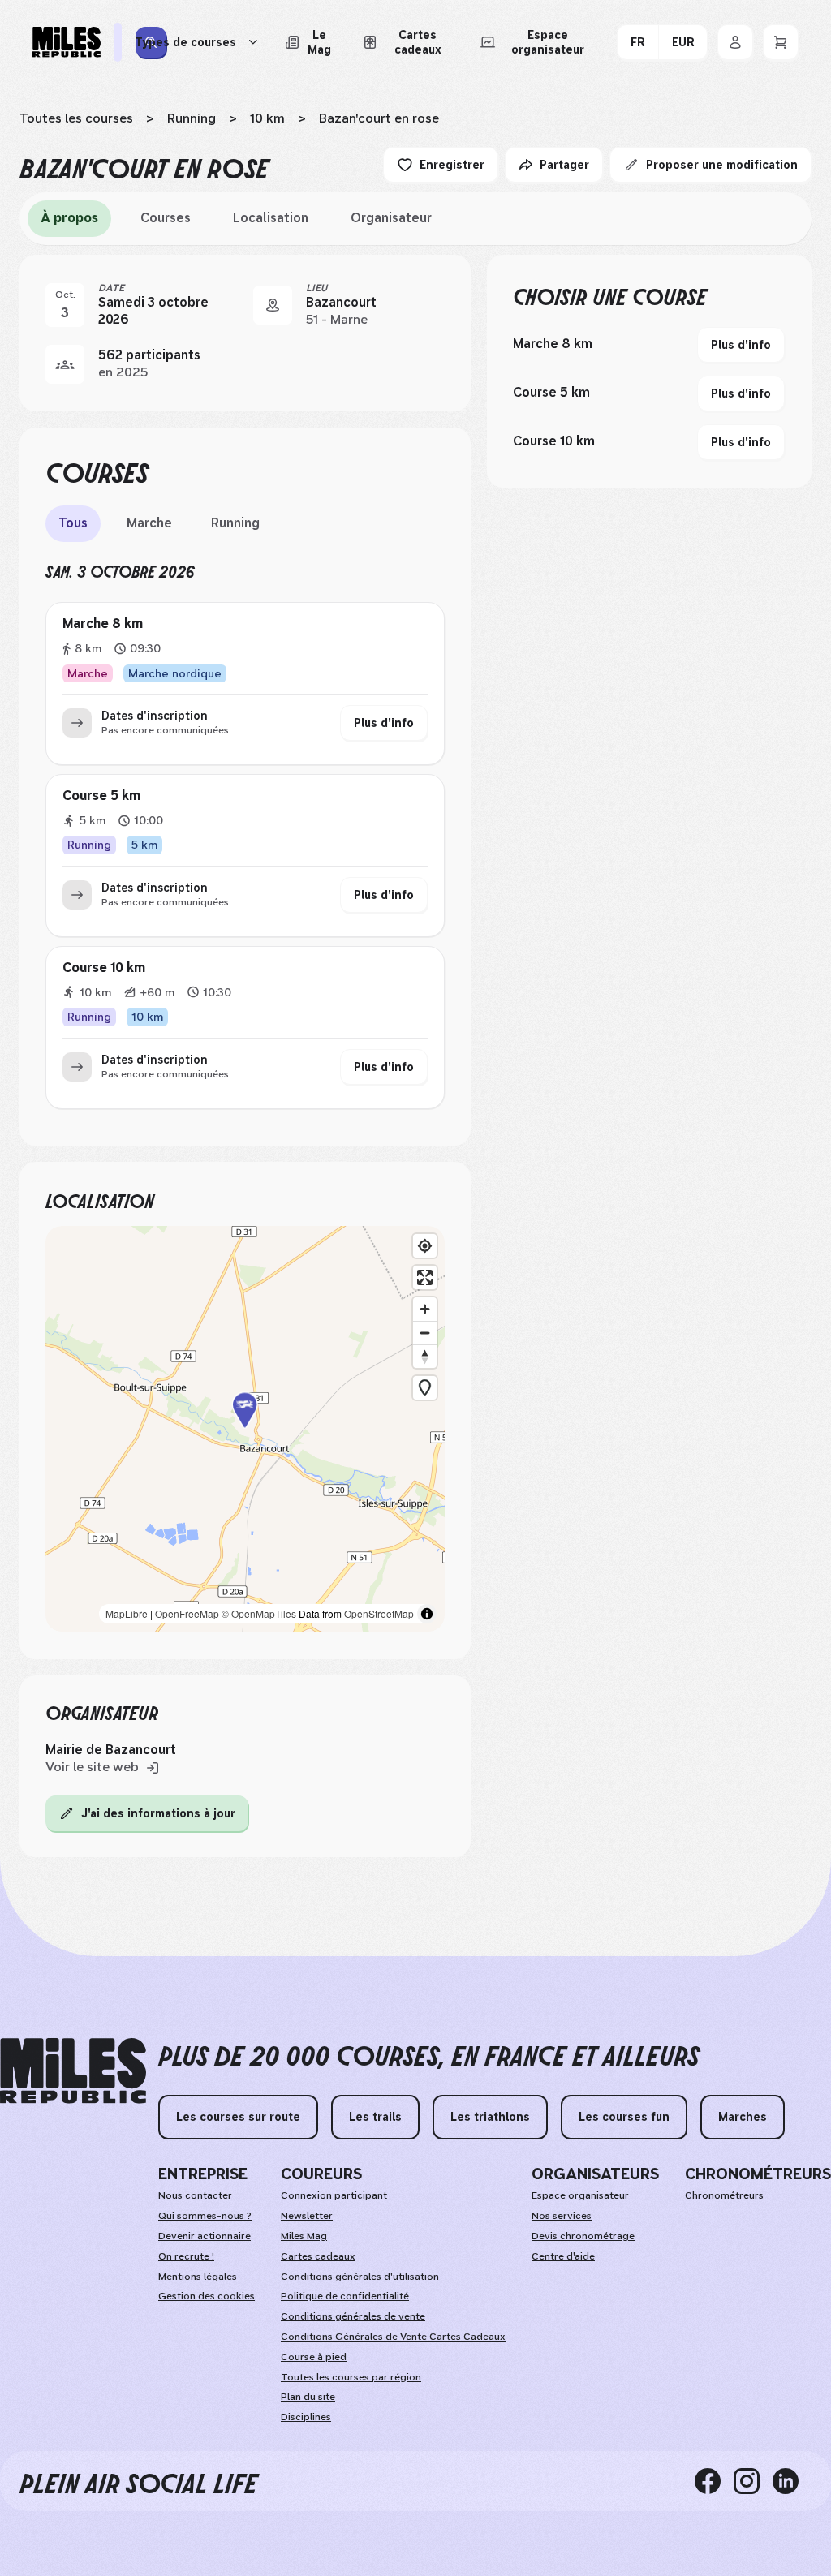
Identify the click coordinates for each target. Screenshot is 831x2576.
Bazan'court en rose (379, 118)
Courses (166, 218)
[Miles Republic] (67, 42)
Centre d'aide (563, 2256)
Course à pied (314, 2357)
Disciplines (306, 2417)
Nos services (562, 2216)
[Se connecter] (735, 42)
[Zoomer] (425, 1309)
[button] (245, 1429)
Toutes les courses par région (351, 2377)
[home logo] (73, 2071)
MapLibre (127, 1613)
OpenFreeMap (187, 1613)
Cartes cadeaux (318, 2256)
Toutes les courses (76, 118)
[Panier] (781, 42)
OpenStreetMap (379, 1613)
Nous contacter (195, 2195)
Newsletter (307, 2216)
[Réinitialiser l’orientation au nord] (425, 1356)
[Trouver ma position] (425, 1246)
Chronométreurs (724, 2195)
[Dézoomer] (425, 1333)
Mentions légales (198, 2277)
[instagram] (753, 2481)
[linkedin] (792, 2481)
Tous (73, 523)
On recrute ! (186, 2256)
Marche (149, 523)
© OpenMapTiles (259, 1613)
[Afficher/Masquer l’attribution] (427, 1614)
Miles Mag (304, 2236)
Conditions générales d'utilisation (360, 2277)
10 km (267, 118)
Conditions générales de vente (353, 2316)
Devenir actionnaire (205, 2236)
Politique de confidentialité (345, 2296)
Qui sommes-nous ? (205, 2216)
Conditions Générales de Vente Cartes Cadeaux (393, 2337)
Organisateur (391, 218)
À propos (69, 218)
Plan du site (308, 2397)
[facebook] (714, 2481)
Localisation (271, 218)
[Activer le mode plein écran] (425, 1277)
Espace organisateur (580, 2195)
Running (192, 118)
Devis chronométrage (583, 2236)
